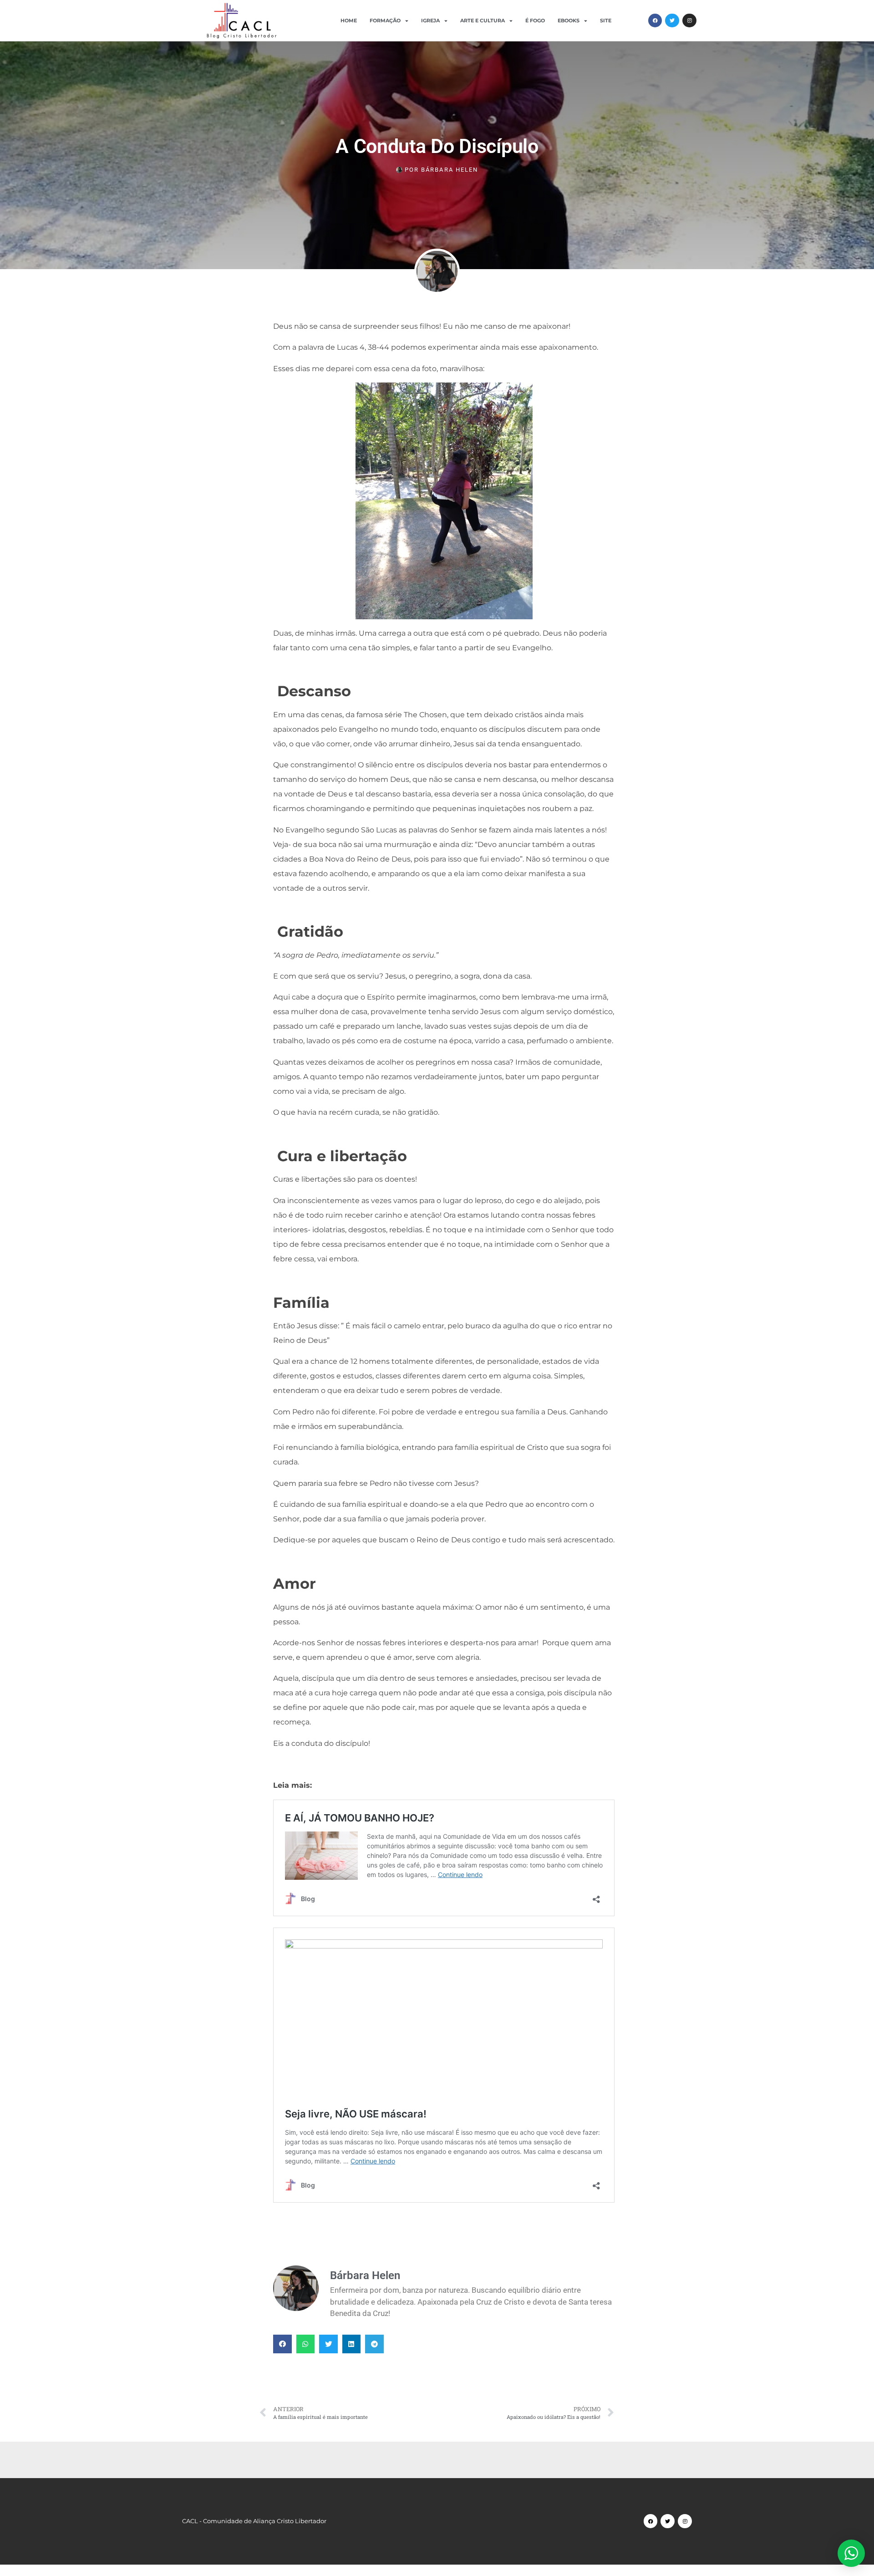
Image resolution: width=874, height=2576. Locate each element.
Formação (385, 20)
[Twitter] (672, 21)
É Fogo (535, 20)
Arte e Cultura (483, 20)
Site (606, 20)
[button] (282, 2344)
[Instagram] (689, 21)
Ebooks (569, 20)
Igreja (430, 20)
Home (349, 20)
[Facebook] (655, 21)
